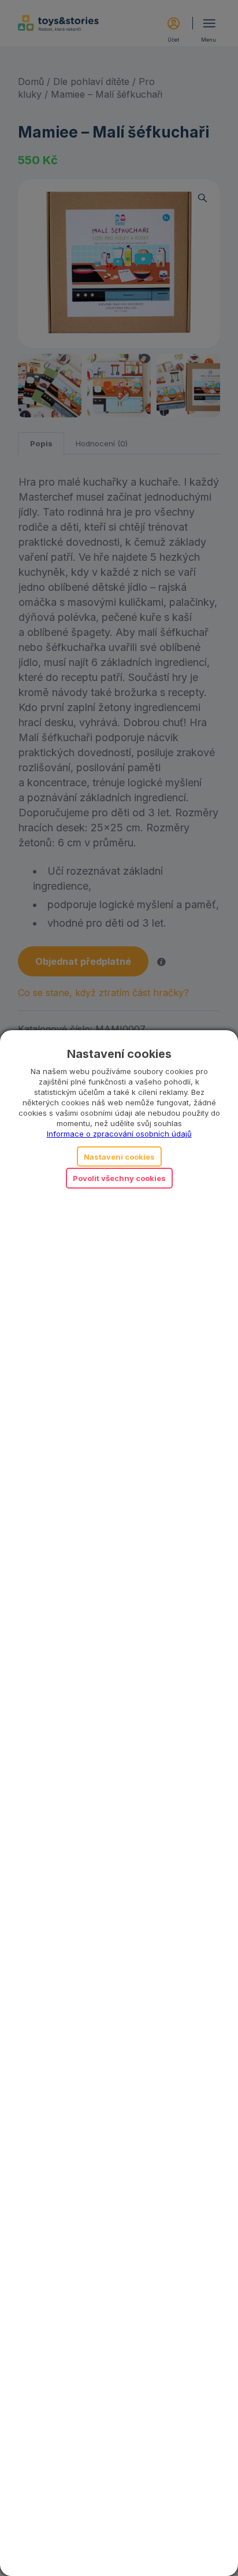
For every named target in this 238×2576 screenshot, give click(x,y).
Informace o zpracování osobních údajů (119, 1134)
